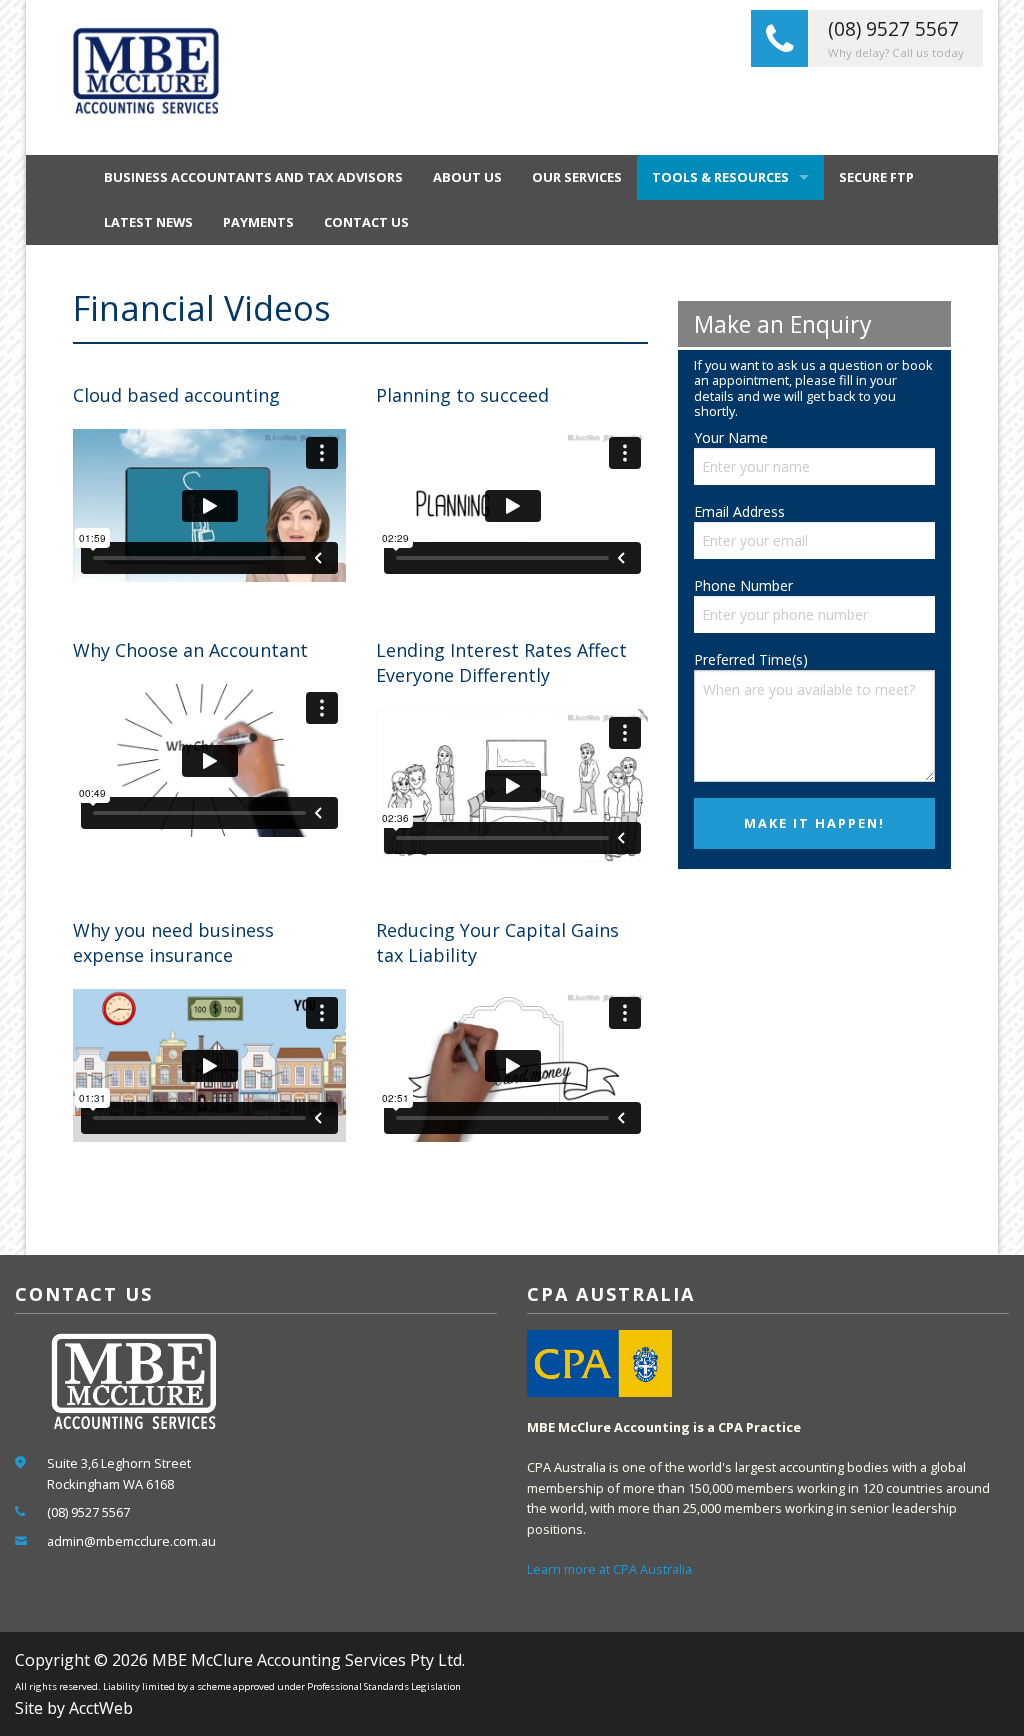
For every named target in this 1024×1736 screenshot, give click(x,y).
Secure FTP (876, 177)
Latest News (148, 222)
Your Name (731, 437)
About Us (467, 177)
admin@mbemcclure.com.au (131, 1541)
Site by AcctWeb (74, 1708)
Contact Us (366, 222)
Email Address (739, 511)
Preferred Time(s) (751, 659)
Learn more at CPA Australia (609, 1569)
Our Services (577, 177)
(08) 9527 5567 (88, 1512)
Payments (258, 222)
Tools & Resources (720, 177)
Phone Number (743, 585)
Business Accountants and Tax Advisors (253, 177)
